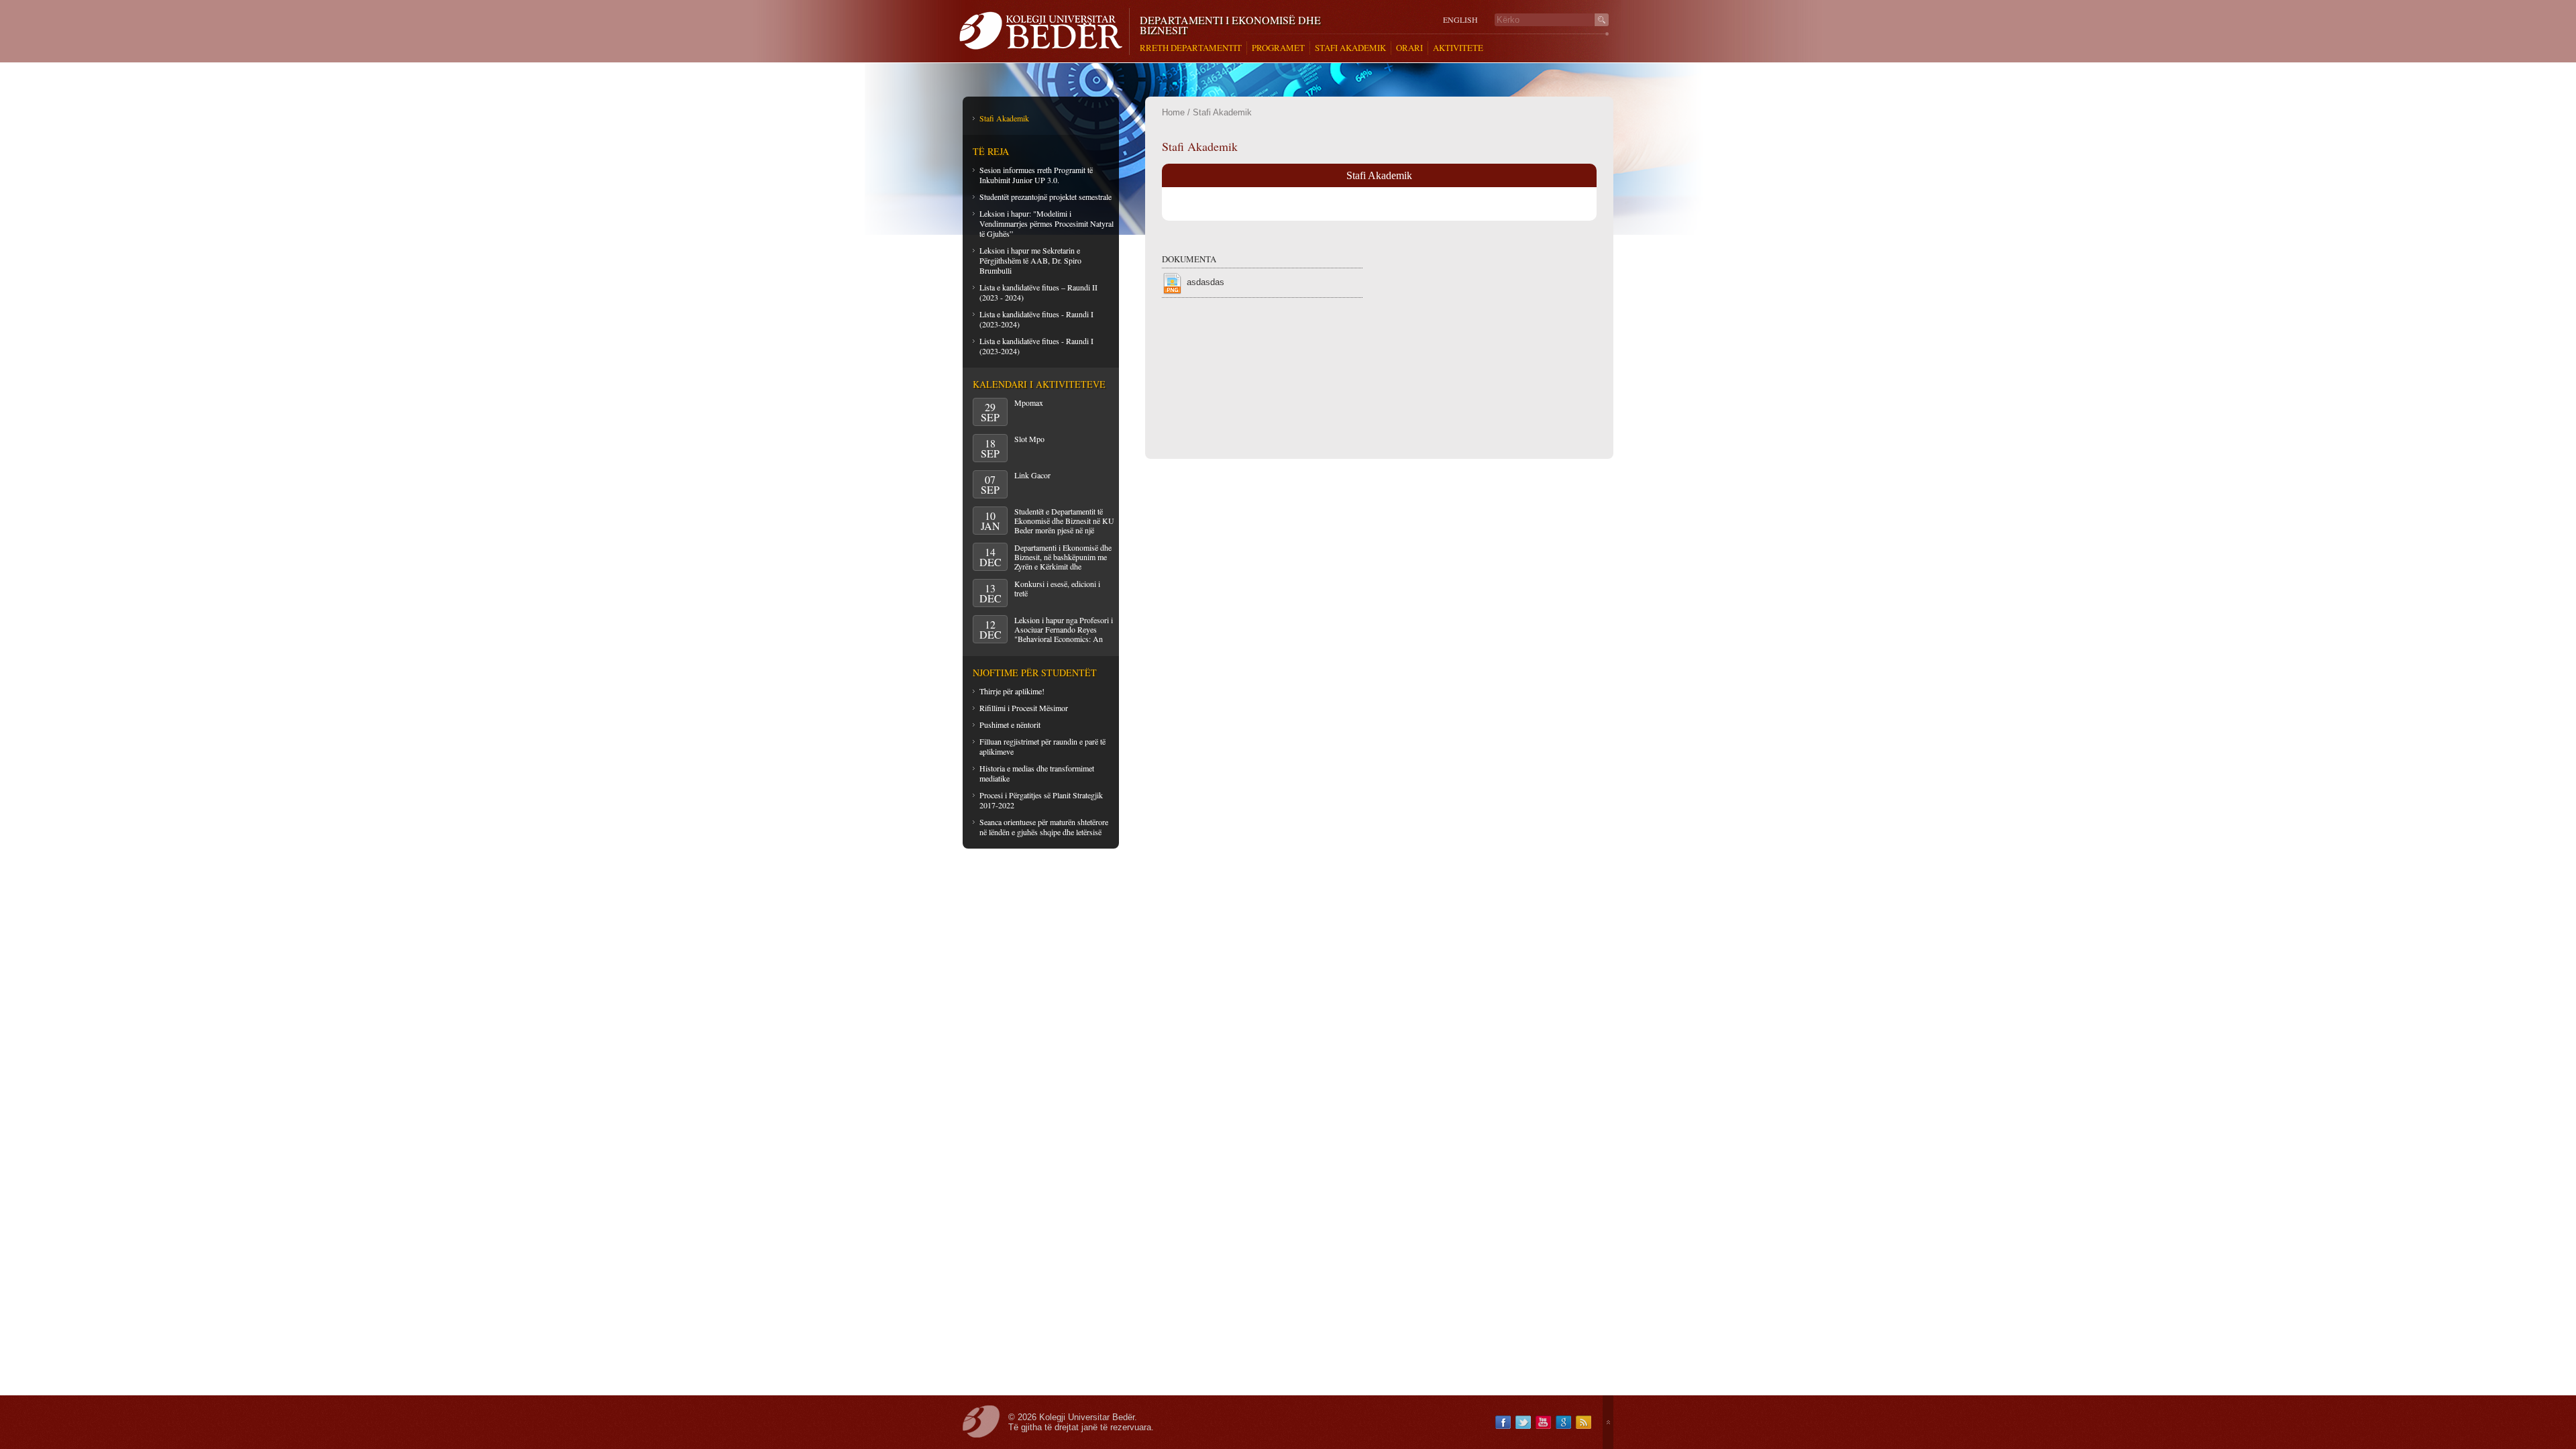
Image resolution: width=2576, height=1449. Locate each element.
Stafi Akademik (1004, 118)
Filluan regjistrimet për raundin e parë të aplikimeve (1042, 746)
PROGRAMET (1278, 48)
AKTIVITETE (1458, 48)
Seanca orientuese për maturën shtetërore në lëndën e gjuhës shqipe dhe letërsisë (1044, 827)
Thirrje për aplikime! (1012, 691)
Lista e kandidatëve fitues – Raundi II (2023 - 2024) (1038, 292)
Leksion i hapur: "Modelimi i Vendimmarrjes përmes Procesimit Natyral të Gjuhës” (1046, 223)
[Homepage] (1044, 32)
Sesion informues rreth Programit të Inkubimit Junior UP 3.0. (1036, 175)
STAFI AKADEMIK (1350, 48)
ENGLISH (1460, 20)
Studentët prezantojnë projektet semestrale (1045, 197)
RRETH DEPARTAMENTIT (1191, 48)
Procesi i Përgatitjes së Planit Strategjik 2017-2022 (1041, 800)
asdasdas (1205, 282)
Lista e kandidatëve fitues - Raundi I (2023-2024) (1036, 319)
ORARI (1409, 48)
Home (1173, 112)
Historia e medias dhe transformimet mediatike (1037, 773)
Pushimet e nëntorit (1010, 724)
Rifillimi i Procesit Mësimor (1024, 708)
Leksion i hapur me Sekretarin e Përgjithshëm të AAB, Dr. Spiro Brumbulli (1030, 260)
